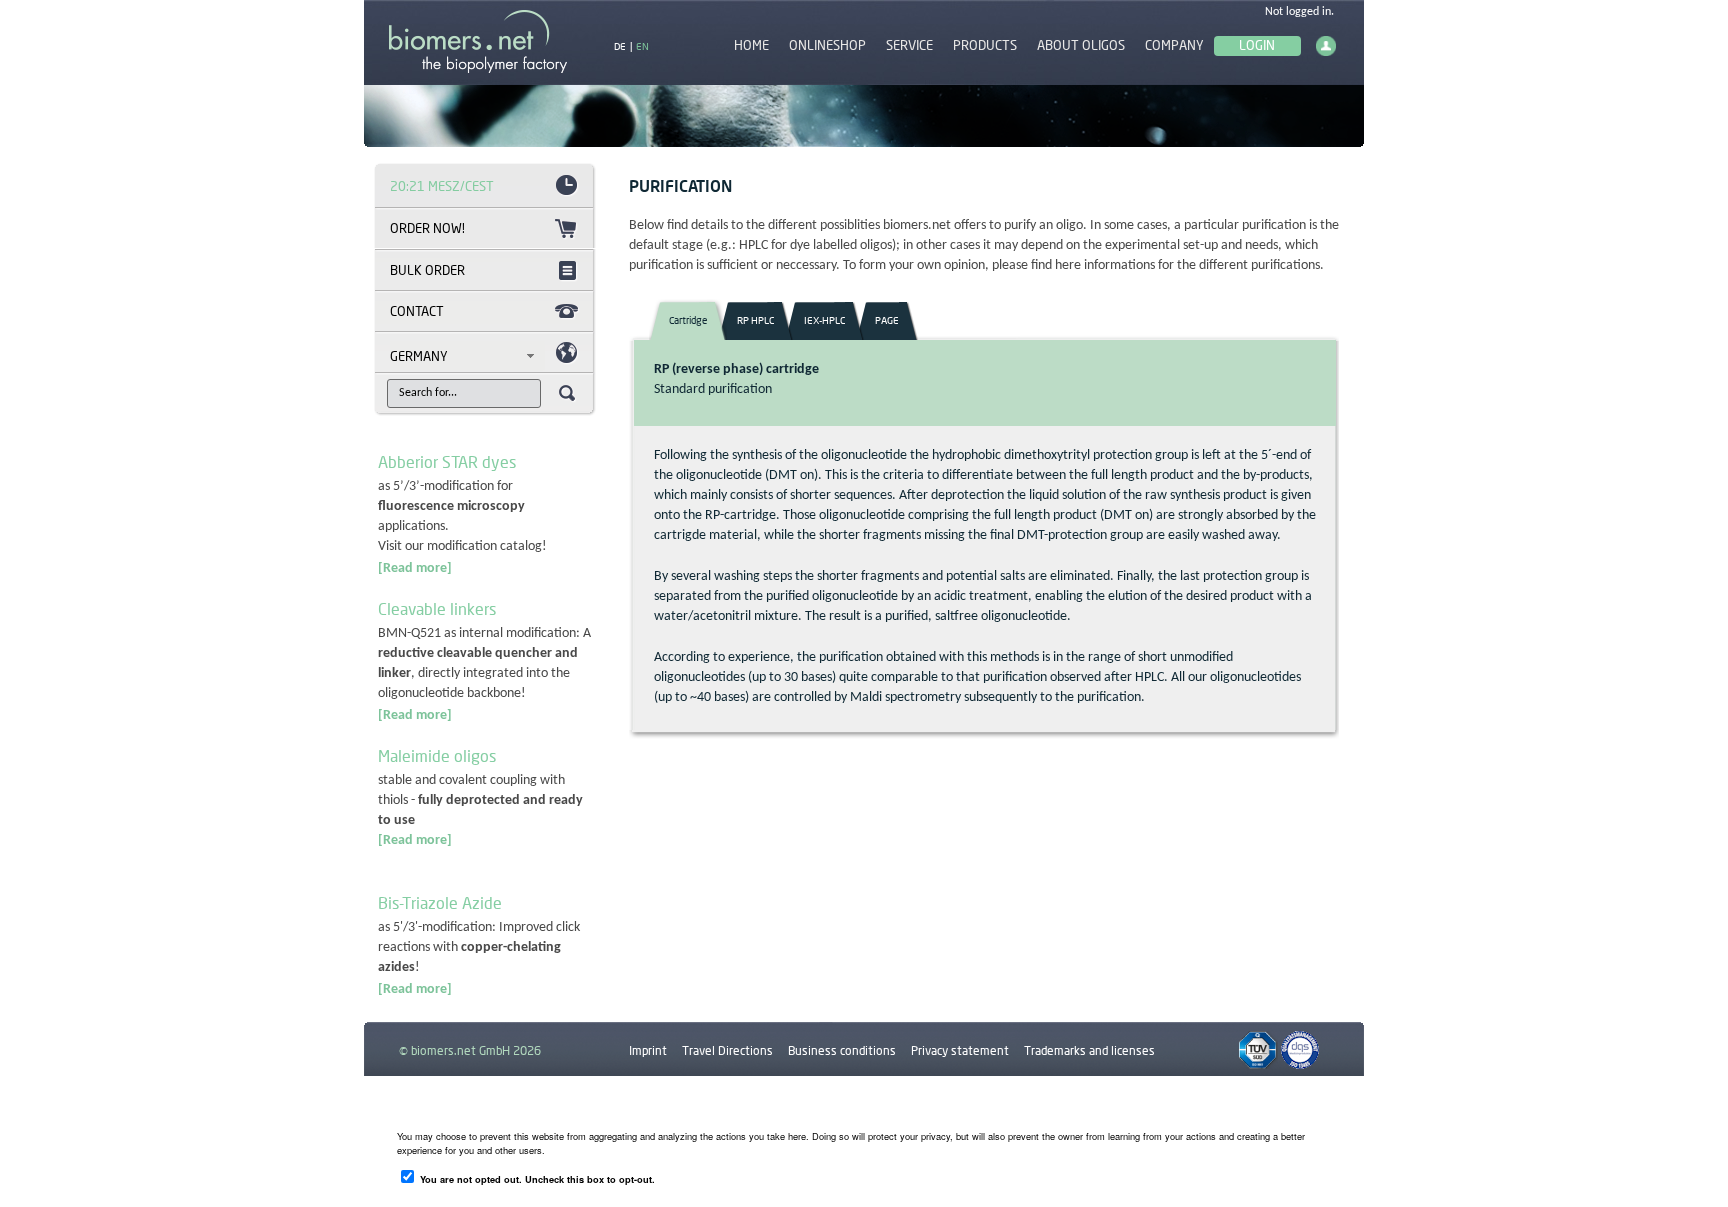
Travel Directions (727, 1050)
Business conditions (842, 1050)
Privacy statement (960, 1050)
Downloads (658, 1096)
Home (751, 45)
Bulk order (427, 270)
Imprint (648, 1050)
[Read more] (415, 568)
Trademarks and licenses (1089, 1050)
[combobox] (467, 356)
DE (620, 46)
